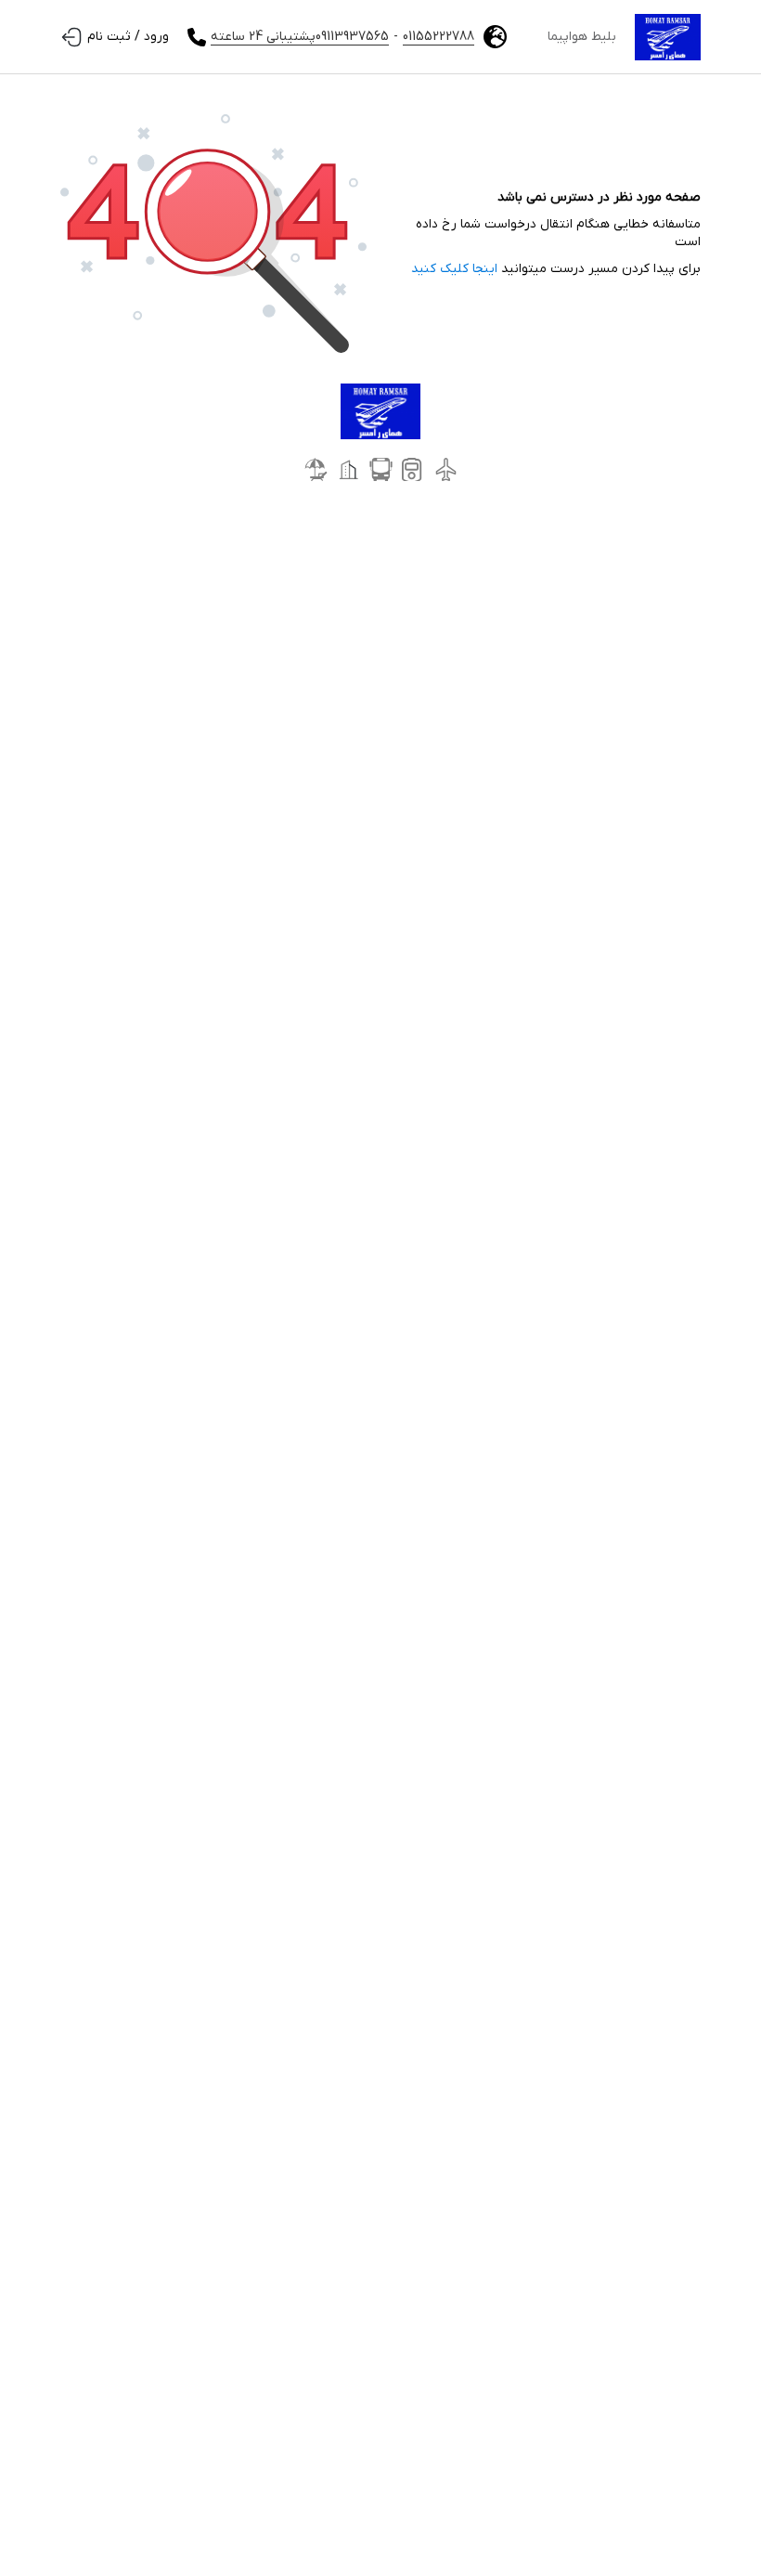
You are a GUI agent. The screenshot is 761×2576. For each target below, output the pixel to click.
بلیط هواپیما (582, 37)
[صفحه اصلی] (668, 37)
